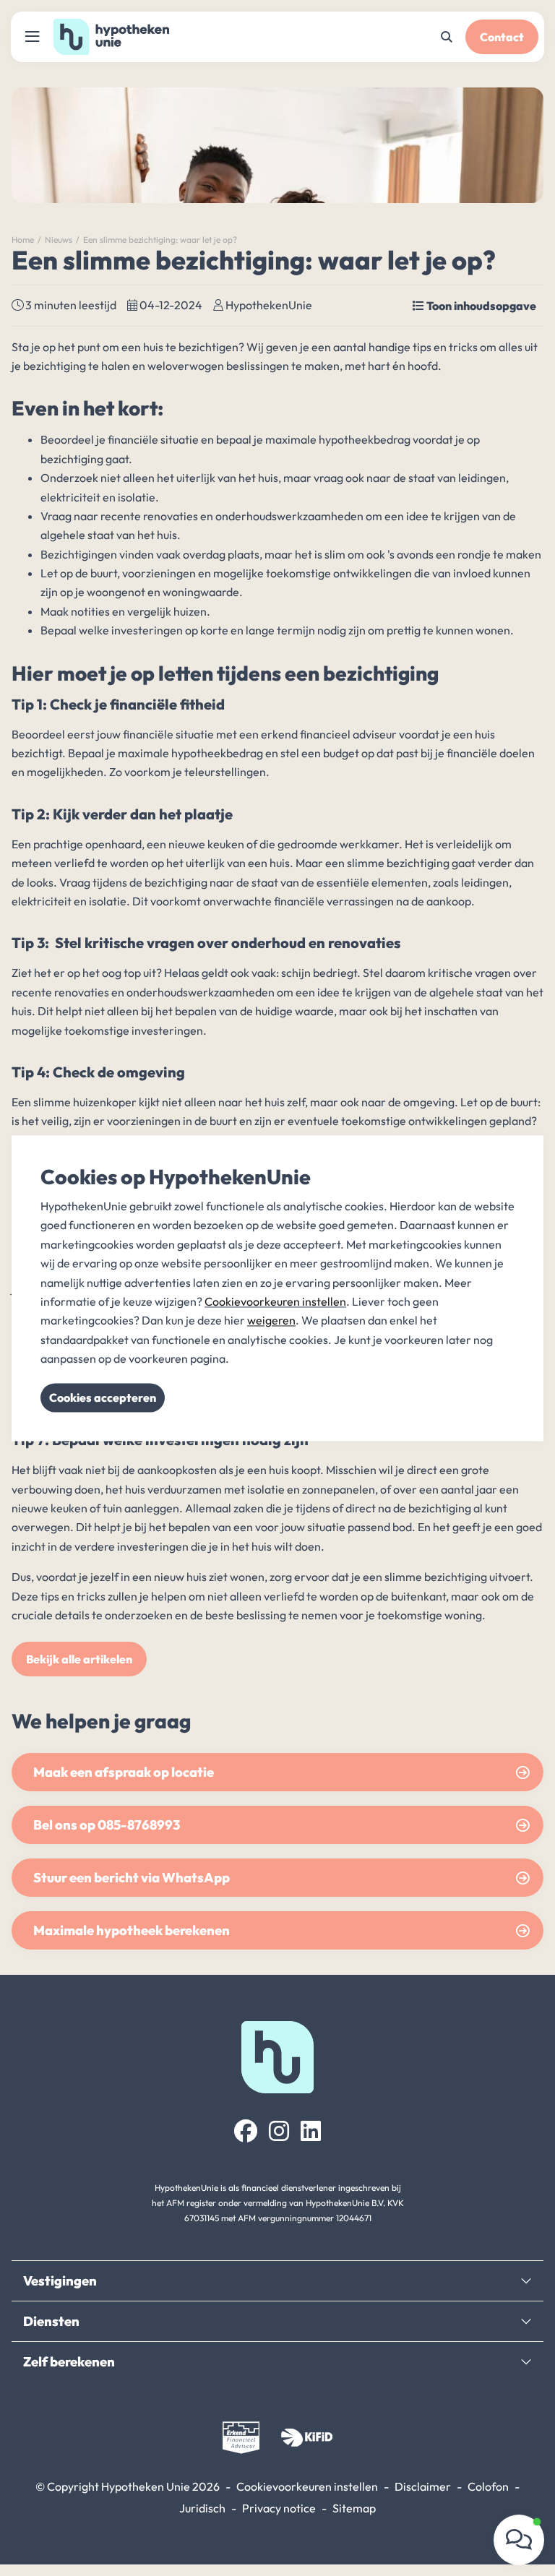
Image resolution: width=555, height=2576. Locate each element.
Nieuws (59, 240)
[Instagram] (279, 2131)
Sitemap (354, 2508)
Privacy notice (279, 2508)
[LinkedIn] (311, 2131)
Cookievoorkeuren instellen (307, 2486)
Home (23, 240)
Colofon (488, 2486)
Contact (502, 37)
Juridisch (202, 2508)
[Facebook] (246, 2131)
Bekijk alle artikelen (79, 1659)
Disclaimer (423, 2486)
